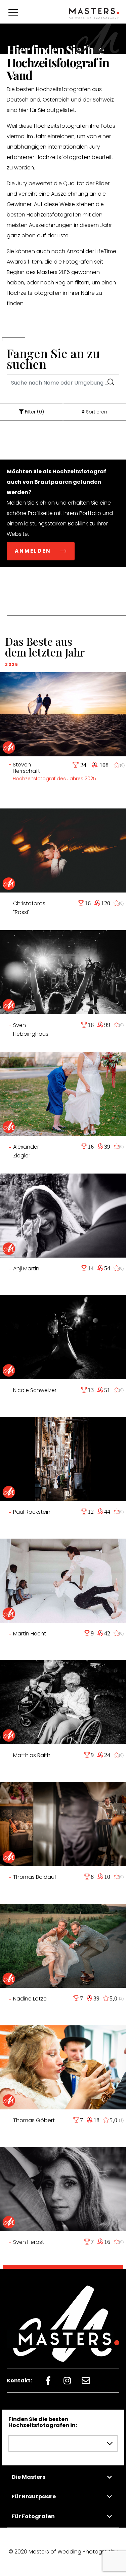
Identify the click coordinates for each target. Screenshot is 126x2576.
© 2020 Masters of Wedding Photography (63, 2552)
